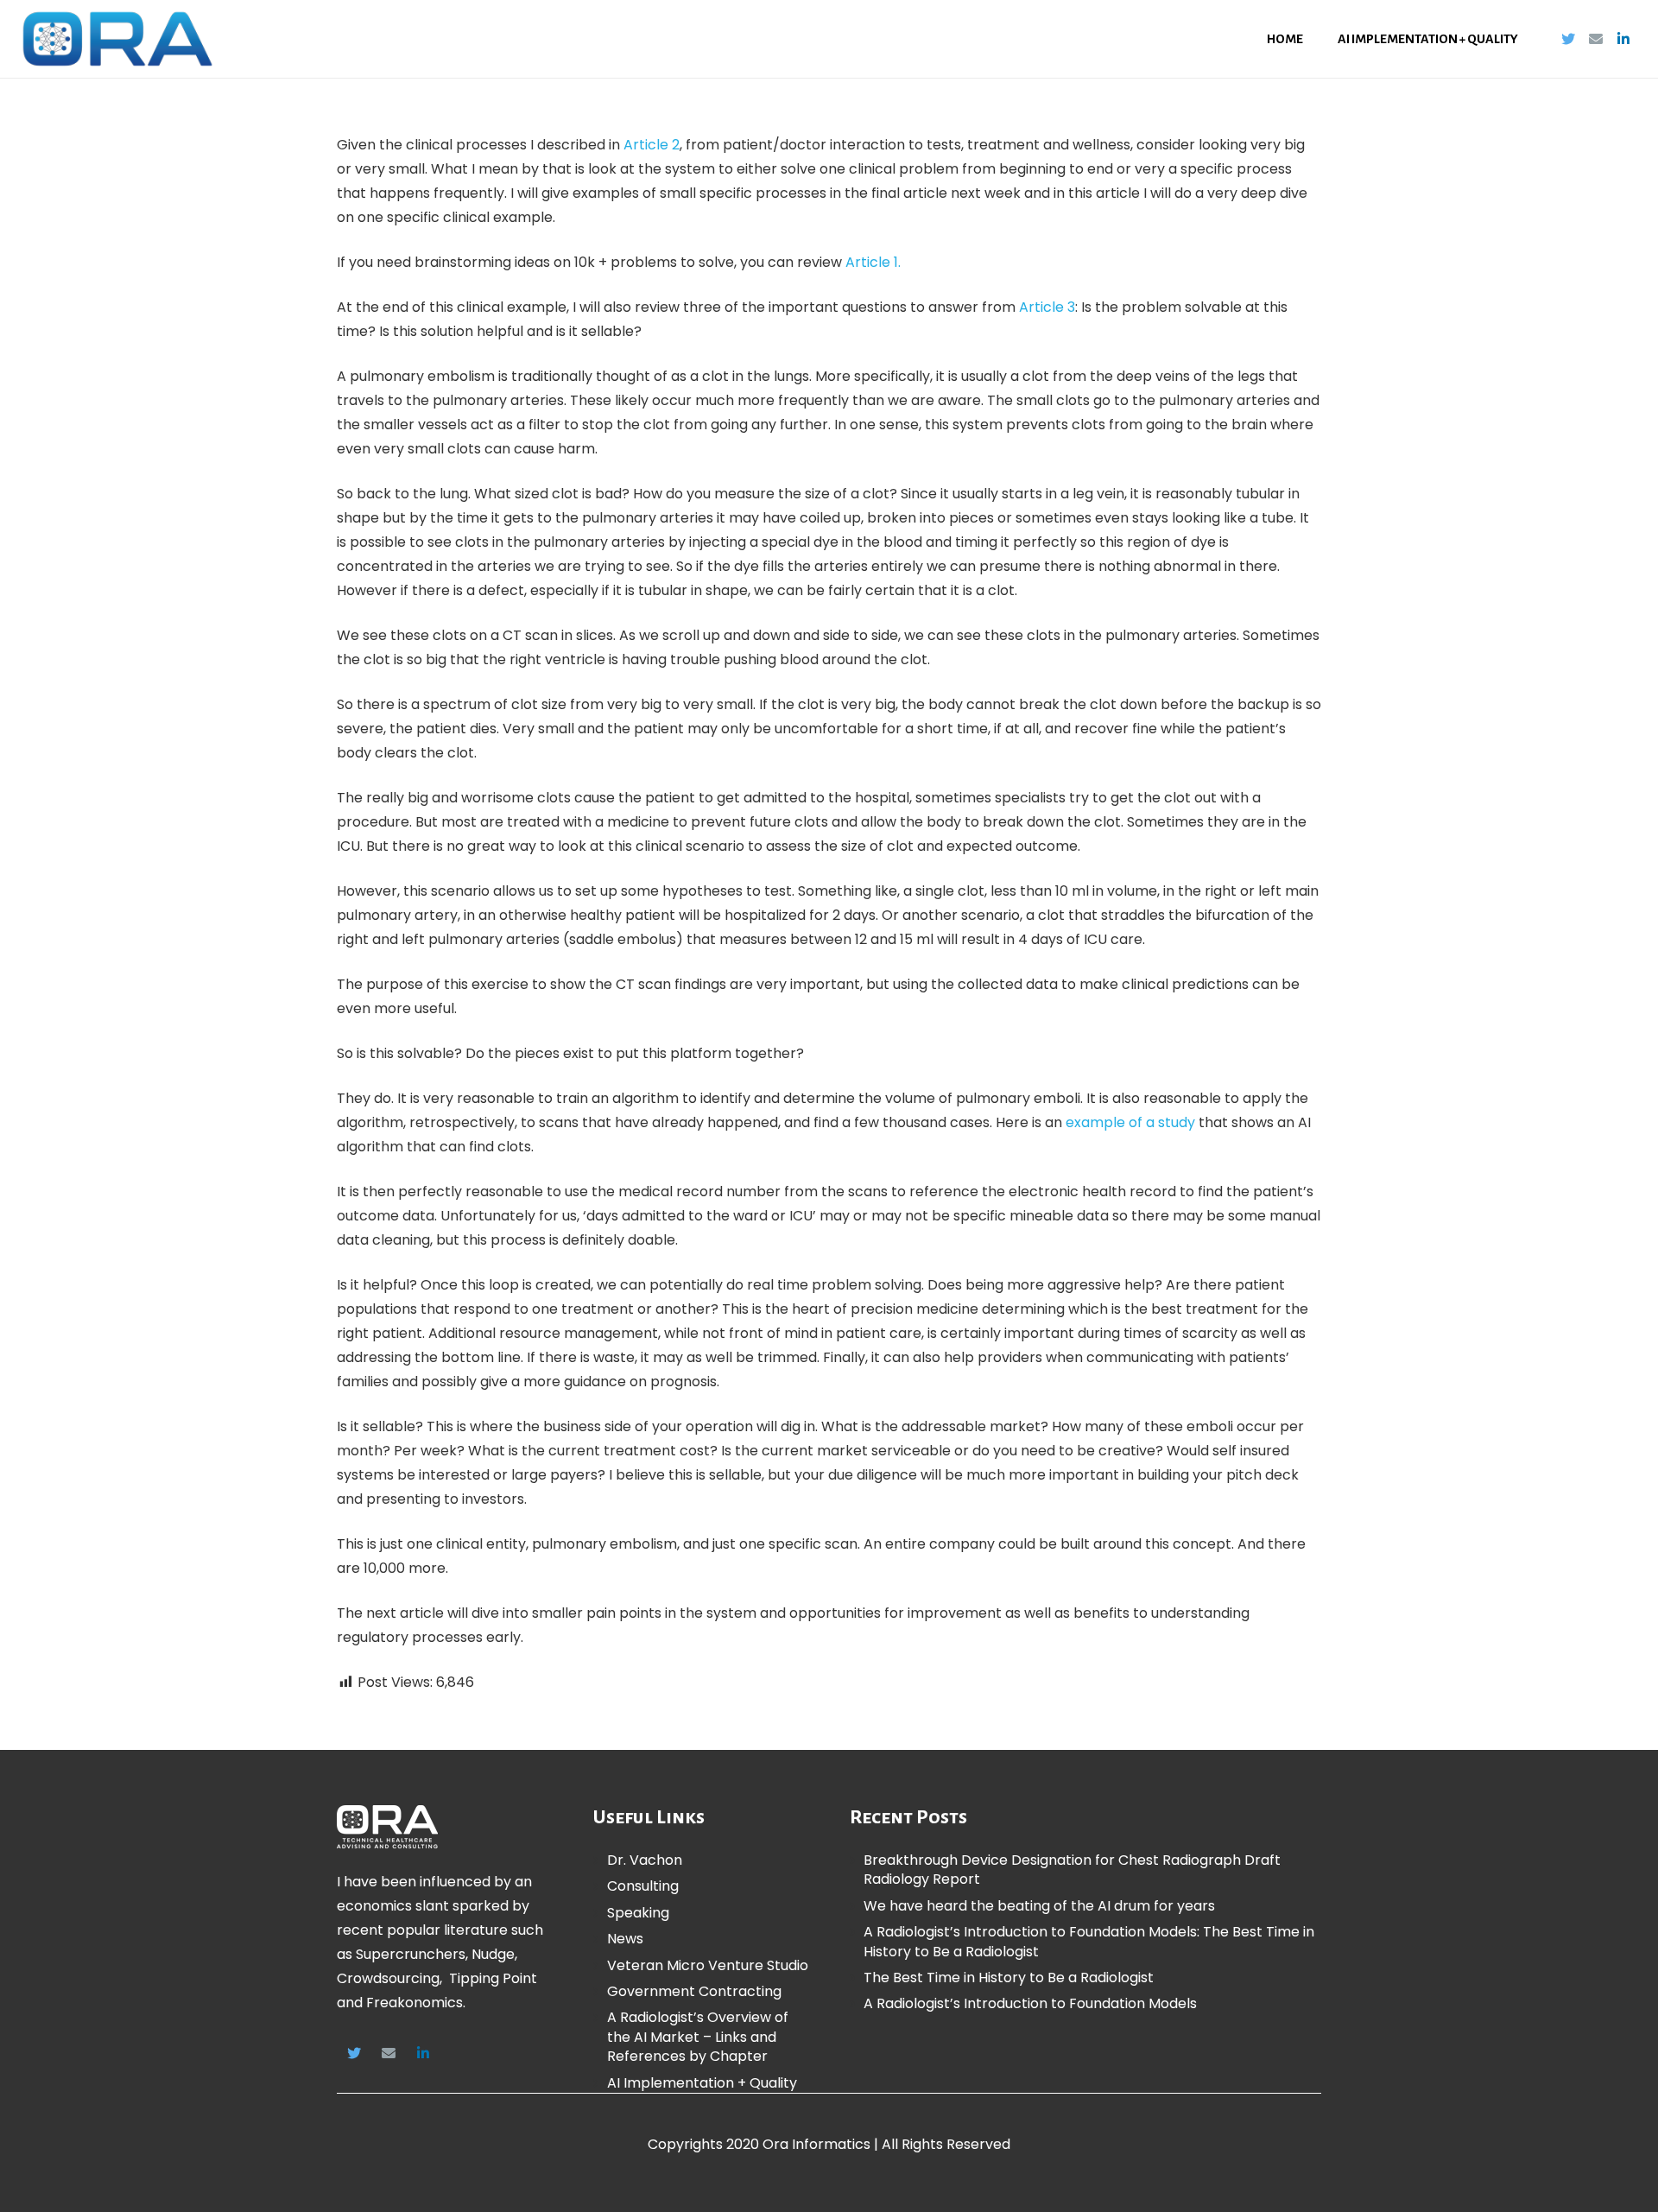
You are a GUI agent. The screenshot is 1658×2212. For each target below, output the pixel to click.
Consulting (643, 1886)
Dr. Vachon (645, 1860)
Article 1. (873, 262)
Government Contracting (694, 1991)
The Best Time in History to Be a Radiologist (1009, 1977)
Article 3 (1047, 307)
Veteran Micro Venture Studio (708, 1965)
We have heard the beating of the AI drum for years (1039, 1906)
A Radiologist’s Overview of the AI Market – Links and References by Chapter (698, 2037)
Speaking (638, 1913)
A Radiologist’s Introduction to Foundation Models (1030, 2003)
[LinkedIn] (1623, 39)
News (625, 1939)
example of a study (1130, 1122)
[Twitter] (1568, 39)
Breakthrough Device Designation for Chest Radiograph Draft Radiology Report (1072, 1870)
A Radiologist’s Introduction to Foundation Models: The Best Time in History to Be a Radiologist (1089, 1941)
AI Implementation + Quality (702, 2083)
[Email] (1596, 39)
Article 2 (652, 145)
